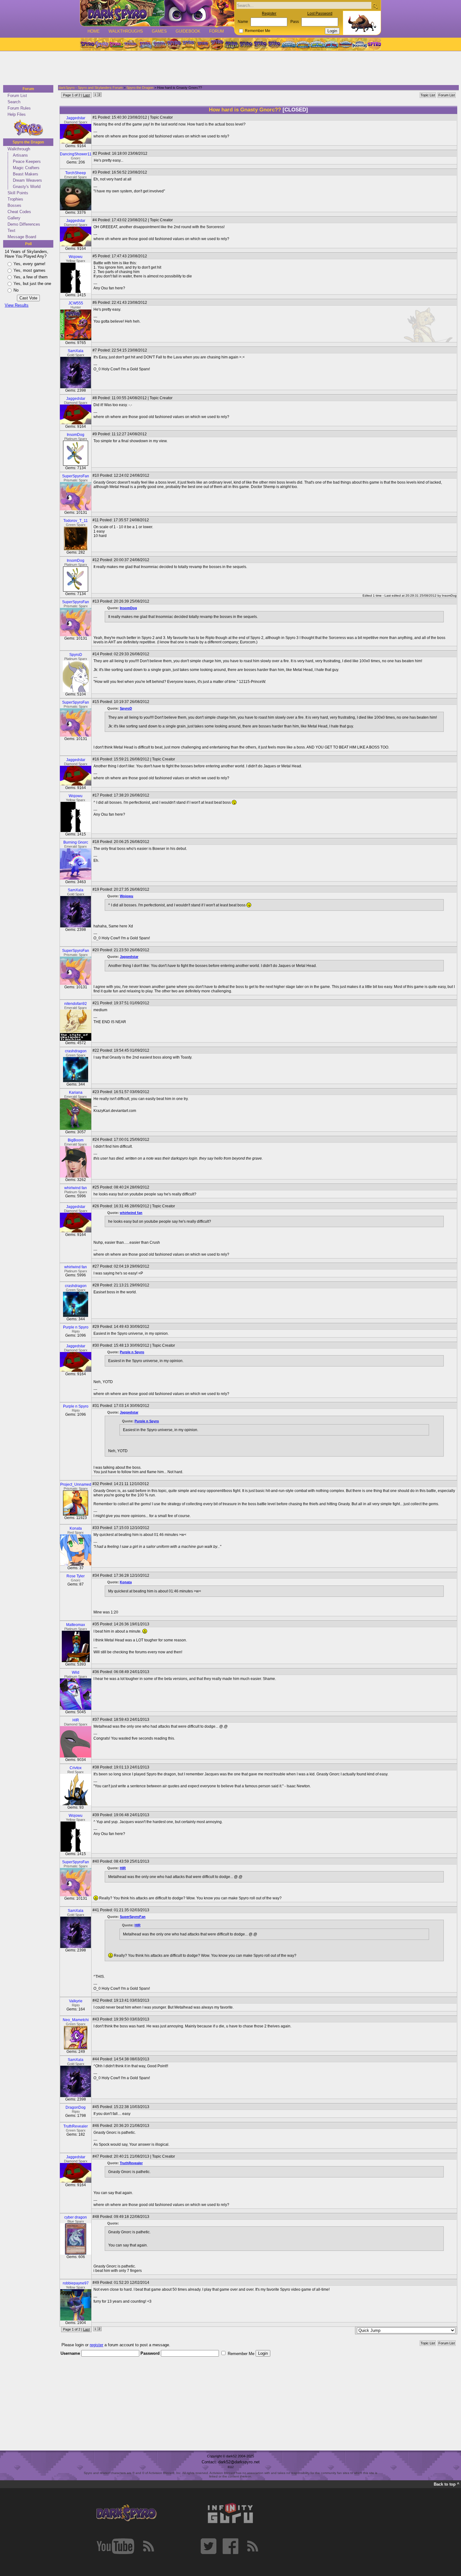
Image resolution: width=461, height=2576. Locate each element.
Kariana (76, 1092)
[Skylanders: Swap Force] (317, 44)
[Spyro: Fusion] (203, 44)
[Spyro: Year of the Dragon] (130, 44)
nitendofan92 (76, 1004)
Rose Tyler (76, 1576)
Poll (28, 244)
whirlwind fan (76, 1188)
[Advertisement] (229, 68)
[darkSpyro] (126, 2513)
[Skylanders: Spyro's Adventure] (289, 44)
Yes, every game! (29, 264)
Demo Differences (24, 224)
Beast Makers (26, 174)
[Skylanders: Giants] (303, 44)
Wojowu (76, 257)
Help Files (17, 114)
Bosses (14, 205)
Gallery (14, 218)
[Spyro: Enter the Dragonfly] (174, 44)
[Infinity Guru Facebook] (230, 2546)
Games (159, 31)
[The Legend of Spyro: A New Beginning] (246, 44)
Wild (76, 1672)
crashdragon (76, 1051)
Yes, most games (29, 270)
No (16, 290)
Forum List (17, 96)
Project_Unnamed (76, 1484)
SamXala (76, 351)
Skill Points (18, 193)
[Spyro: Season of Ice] (145, 44)
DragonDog (76, 2107)
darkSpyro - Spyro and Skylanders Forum (91, 88)
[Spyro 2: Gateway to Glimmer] (116, 44)
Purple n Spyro (76, 1327)
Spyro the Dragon (28, 142)
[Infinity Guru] (230, 2513)
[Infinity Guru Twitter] (209, 2546)
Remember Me (258, 31)
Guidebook (188, 31)
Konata (76, 1528)
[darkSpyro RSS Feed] (148, 2546)
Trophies (15, 199)
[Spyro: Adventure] (188, 44)
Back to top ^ (447, 2484)
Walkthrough (19, 149)
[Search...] (375, 6)
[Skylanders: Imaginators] (360, 44)
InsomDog (76, 435)
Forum (217, 31)
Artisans (20, 155)
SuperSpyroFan (76, 476)
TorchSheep (76, 173)
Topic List (428, 95)
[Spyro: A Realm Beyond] (374, 44)
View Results (17, 305)
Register (269, 13)
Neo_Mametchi (76, 2020)
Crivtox (76, 1768)
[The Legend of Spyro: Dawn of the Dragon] (275, 44)
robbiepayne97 (76, 2283)
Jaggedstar (76, 118)
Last (86, 95)
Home (94, 31)
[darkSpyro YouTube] (115, 2546)
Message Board (22, 237)
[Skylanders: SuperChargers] (345, 44)
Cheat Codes (19, 212)
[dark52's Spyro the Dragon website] (157, 13)
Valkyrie (76, 2001)
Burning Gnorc (76, 842)
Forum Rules (19, 108)
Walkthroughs (126, 31)
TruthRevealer (76, 2126)
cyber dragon (76, 2217)
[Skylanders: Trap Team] (331, 44)
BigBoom (76, 1140)
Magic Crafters (26, 168)
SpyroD (76, 655)
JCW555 (76, 303)
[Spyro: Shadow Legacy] (231, 44)
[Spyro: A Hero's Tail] (217, 44)
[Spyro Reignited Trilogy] (87, 44)
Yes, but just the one (32, 284)
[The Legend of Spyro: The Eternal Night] (260, 44)
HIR (76, 1720)
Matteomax (76, 1625)
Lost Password (320, 13)
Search (14, 102)
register (96, 2345)
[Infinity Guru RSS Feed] (252, 2546)
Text (11, 231)
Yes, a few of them (31, 277)
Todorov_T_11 (76, 521)
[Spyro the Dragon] (102, 44)
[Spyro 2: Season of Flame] (159, 44)
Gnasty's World (27, 187)
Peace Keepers (27, 161)
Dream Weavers (27, 180)
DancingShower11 (76, 154)
